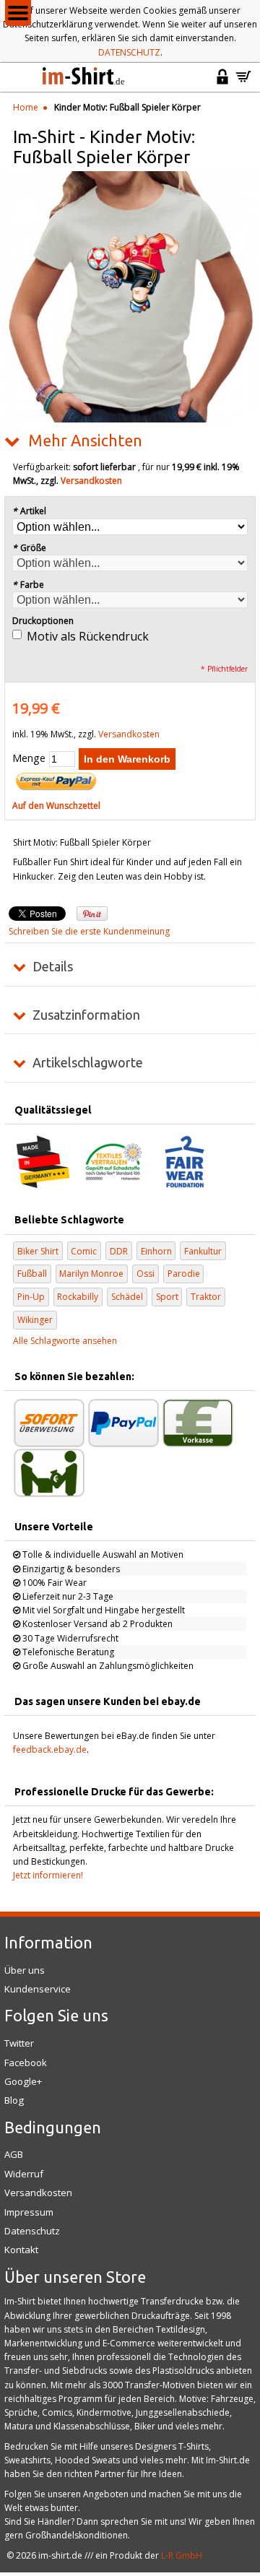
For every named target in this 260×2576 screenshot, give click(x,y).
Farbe (28, 585)
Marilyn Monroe (91, 1274)
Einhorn (156, 1251)
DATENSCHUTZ (129, 52)
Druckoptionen (43, 621)
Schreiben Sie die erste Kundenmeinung (89, 931)
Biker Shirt (38, 1251)
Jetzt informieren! (48, 1875)
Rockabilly (78, 1297)
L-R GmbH (182, 2555)
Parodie (184, 1274)
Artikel (29, 511)
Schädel (127, 1297)
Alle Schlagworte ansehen (65, 1341)
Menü (18, 13)
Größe (29, 548)
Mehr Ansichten (85, 441)
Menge (29, 758)
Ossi (146, 1274)
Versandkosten (91, 481)
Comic (84, 1251)
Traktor (206, 1297)
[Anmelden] (222, 83)
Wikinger (35, 1320)
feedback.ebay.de (50, 1749)
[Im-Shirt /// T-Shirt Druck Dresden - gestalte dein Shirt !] (84, 77)
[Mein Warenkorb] (243, 83)
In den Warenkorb (127, 759)
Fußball (32, 1274)
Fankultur (203, 1251)
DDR (119, 1251)
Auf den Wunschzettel (56, 806)
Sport (167, 1297)
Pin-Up (31, 1297)
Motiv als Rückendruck (88, 636)
